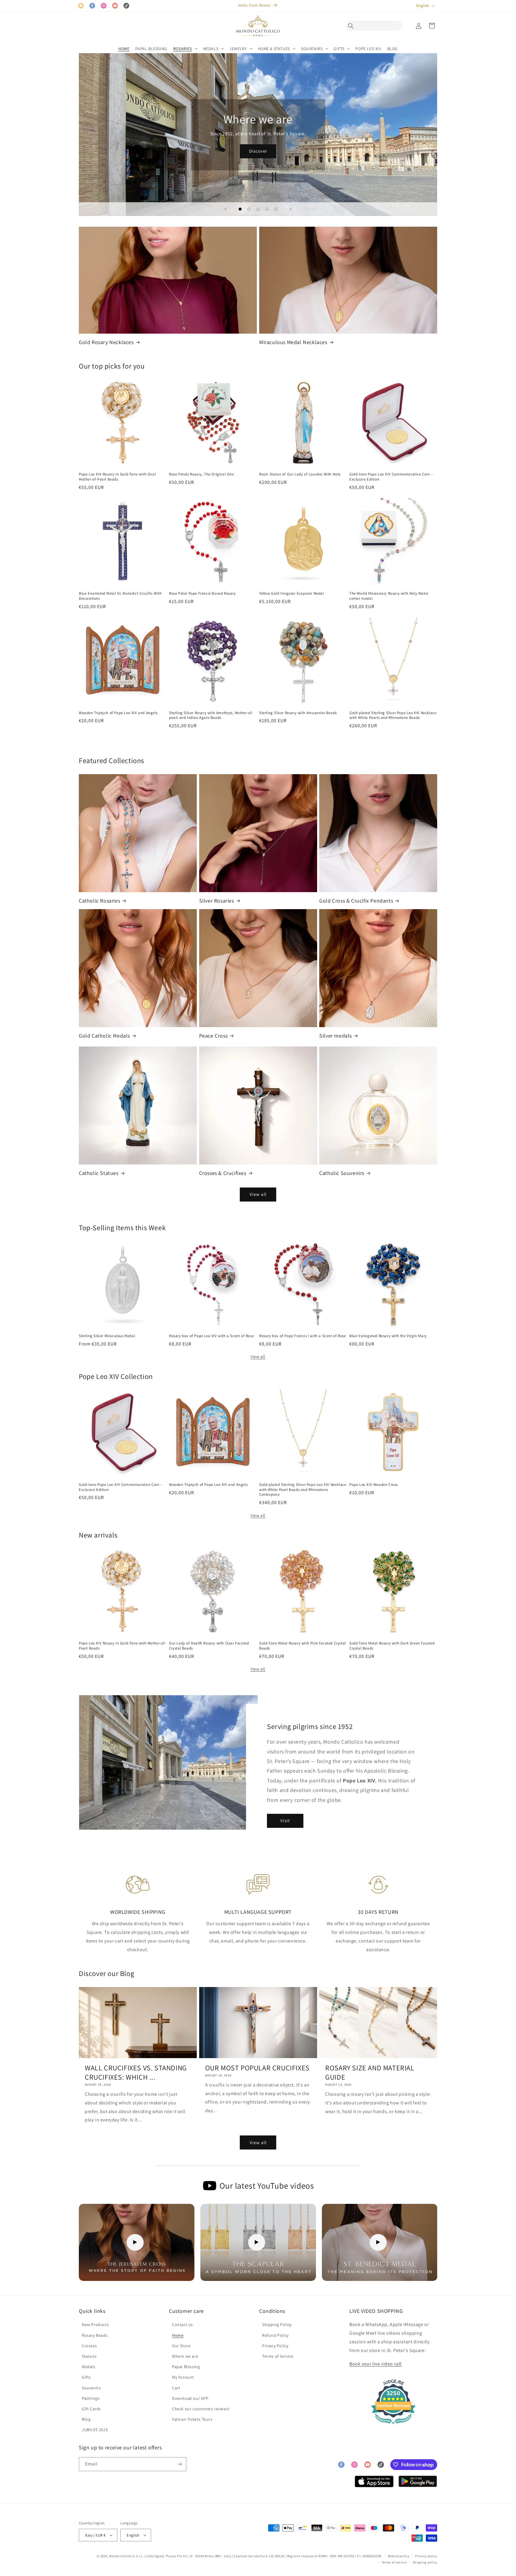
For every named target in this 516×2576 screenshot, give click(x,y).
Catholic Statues (99, 1173)
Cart (176, 2388)
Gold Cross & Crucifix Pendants (356, 901)
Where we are (185, 2356)
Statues (89, 2356)
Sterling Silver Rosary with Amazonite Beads (298, 713)
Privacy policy (426, 2556)
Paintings (91, 2398)
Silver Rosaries (217, 901)
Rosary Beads (95, 2335)
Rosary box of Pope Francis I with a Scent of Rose (302, 1336)
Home (178, 2335)
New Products (95, 2325)
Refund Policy (275, 2335)
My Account (183, 2377)
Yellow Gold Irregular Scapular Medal (292, 593)
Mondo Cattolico (122, 2556)
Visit (285, 1821)
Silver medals (335, 1036)
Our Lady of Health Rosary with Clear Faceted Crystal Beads (209, 1646)
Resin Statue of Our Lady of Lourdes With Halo (300, 474)
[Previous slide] (225, 209)
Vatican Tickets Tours (192, 2419)
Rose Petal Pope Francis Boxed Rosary (202, 593)
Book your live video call (376, 2364)
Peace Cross (214, 1036)
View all (258, 1194)
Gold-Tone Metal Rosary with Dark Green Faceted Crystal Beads (392, 1646)
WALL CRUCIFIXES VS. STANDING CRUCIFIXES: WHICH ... (136, 2072)
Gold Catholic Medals (104, 1036)
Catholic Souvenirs (342, 1173)
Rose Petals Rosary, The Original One (202, 474)
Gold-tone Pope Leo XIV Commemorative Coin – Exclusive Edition (391, 477)
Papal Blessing (186, 2367)
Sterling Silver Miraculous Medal (107, 1336)
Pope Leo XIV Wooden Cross (374, 1485)
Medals (89, 2367)
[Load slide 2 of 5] (249, 209)
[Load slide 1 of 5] (240, 209)
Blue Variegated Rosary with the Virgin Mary (388, 1336)
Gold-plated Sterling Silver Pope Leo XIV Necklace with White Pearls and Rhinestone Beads (393, 715)
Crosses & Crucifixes (223, 1173)
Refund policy (398, 2556)
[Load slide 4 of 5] (267, 209)
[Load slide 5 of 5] (276, 209)
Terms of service (394, 2562)
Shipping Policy (277, 2325)
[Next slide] (291, 209)
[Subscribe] (179, 2464)
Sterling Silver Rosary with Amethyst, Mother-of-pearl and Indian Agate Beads (211, 715)
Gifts (86, 2377)
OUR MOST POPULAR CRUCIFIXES (257, 2068)
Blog (86, 2419)
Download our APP (190, 2398)
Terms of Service (278, 2356)
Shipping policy (425, 2562)
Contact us (182, 2325)
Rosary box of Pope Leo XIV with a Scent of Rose (211, 1336)
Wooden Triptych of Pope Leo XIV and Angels (118, 713)
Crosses (89, 2346)
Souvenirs (91, 2388)
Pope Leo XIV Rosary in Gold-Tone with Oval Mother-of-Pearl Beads (117, 477)
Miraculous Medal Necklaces (293, 342)
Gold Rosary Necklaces (106, 342)
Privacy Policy (275, 2346)
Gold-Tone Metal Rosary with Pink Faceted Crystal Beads (302, 1646)
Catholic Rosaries (99, 901)
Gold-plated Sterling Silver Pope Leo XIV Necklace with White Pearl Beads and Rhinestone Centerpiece (303, 1490)
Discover (258, 151)
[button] (352, 26)
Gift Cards (91, 2409)
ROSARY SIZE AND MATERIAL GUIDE (370, 2072)
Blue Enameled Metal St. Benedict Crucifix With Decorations (120, 596)
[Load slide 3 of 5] (258, 209)
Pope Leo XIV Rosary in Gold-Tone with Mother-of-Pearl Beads (122, 1646)
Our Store (181, 2346)
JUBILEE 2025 (95, 2430)
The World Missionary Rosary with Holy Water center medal (389, 596)
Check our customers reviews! (201, 2409)
